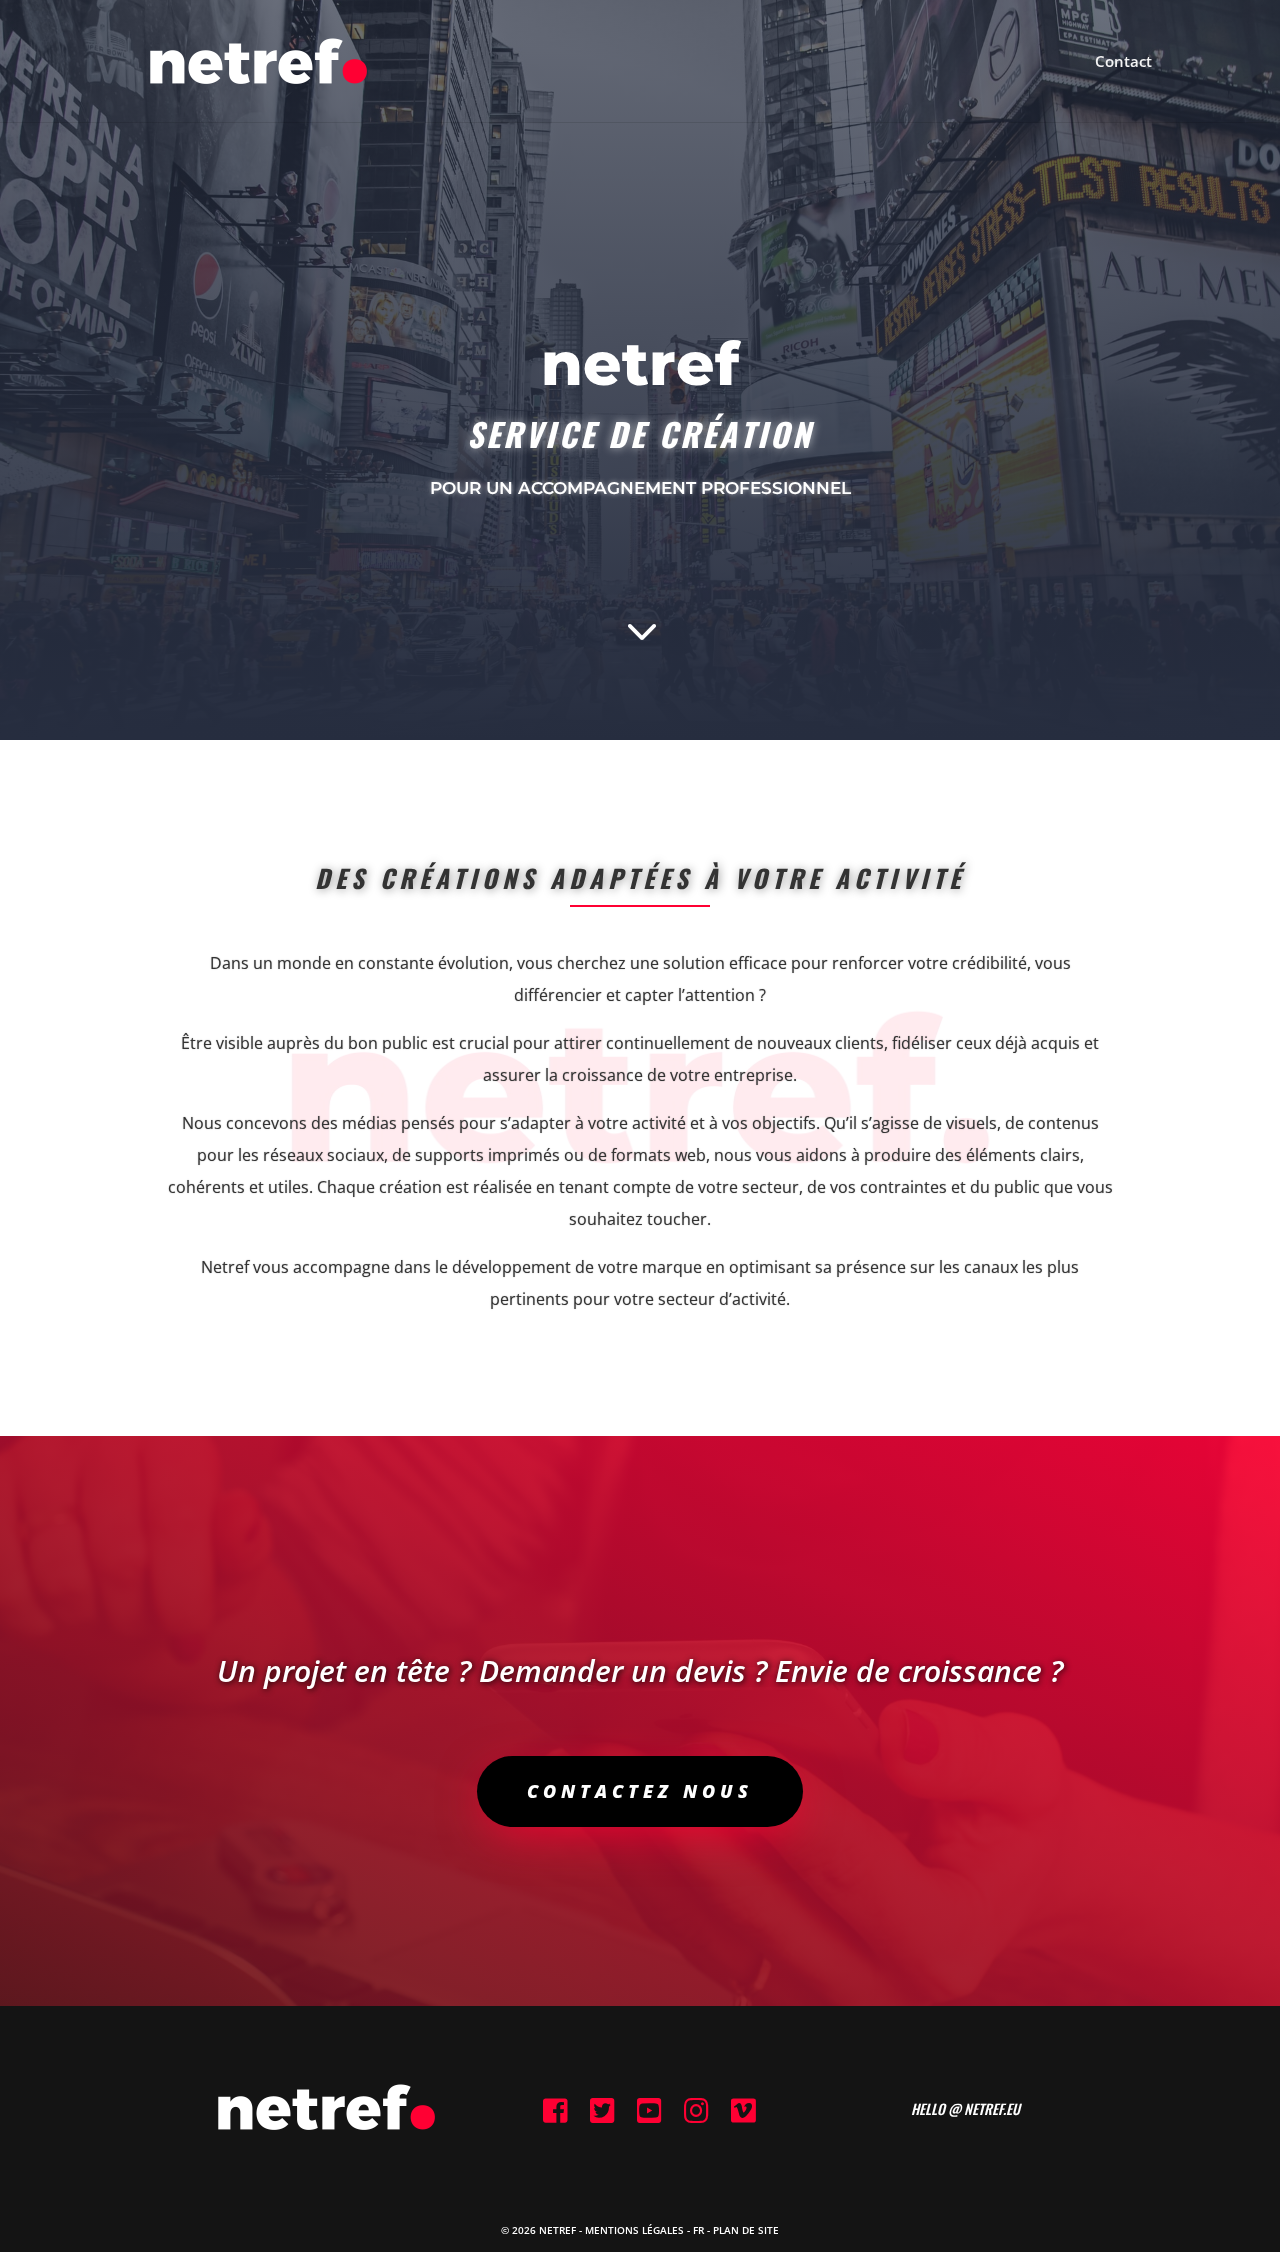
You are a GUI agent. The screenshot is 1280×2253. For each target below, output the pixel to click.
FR (698, 2230)
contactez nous (640, 1791)
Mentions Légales (634, 2230)
